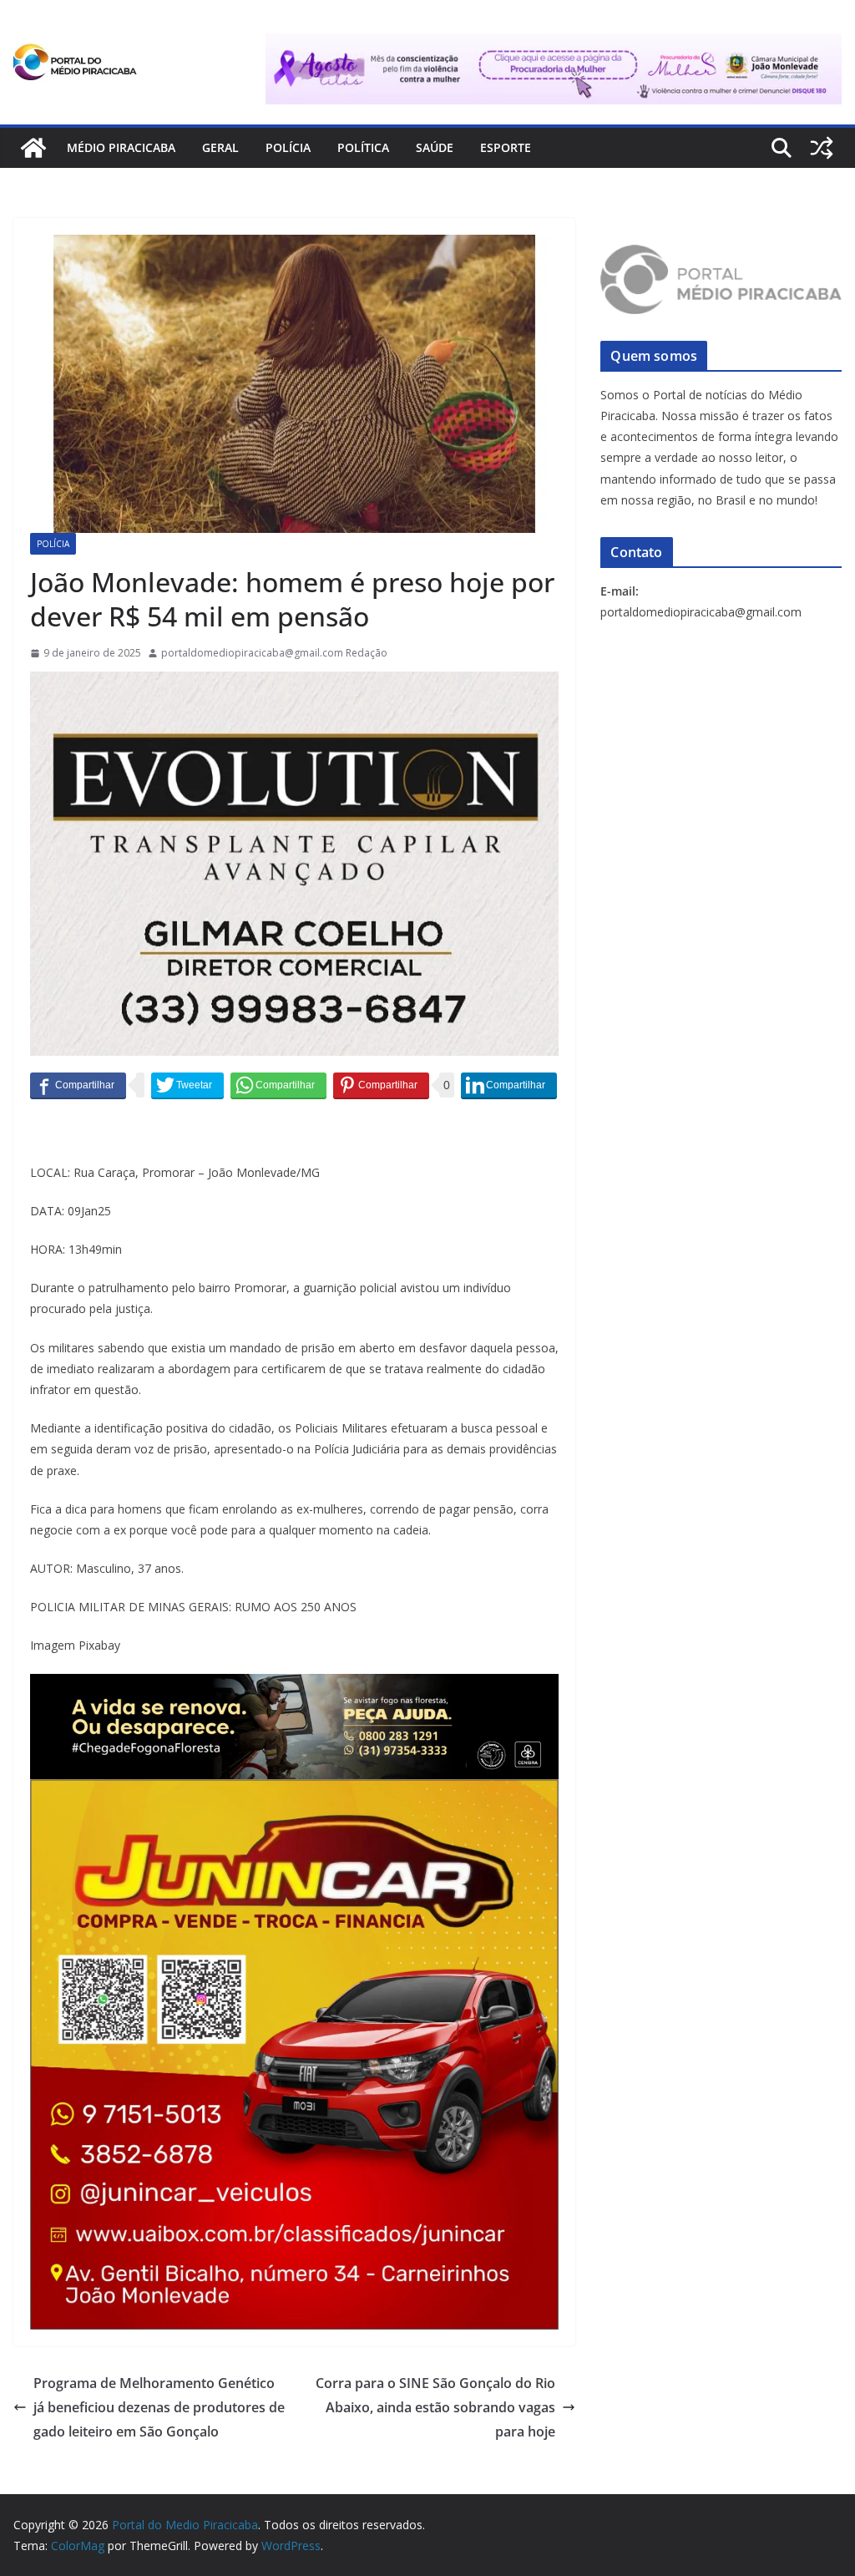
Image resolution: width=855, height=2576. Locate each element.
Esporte (506, 147)
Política (363, 147)
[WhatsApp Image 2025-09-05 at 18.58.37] (294, 683)
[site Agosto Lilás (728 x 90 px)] (554, 45)
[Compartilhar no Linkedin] (509, 1085)
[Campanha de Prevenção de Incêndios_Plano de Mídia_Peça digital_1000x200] (294, 1686)
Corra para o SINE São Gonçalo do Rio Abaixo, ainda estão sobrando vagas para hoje (435, 2407)
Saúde (435, 147)
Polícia (288, 147)
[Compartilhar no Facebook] (78, 1085)
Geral (220, 147)
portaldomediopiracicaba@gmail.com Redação (274, 653)
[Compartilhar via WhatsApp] (278, 1085)
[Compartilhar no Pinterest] (381, 1085)
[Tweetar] (187, 1085)
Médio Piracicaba (121, 147)
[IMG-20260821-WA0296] (294, 1791)
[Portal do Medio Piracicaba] (33, 148)
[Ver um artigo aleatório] (822, 148)
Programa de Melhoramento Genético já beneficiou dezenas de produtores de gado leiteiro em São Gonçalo (159, 2407)
